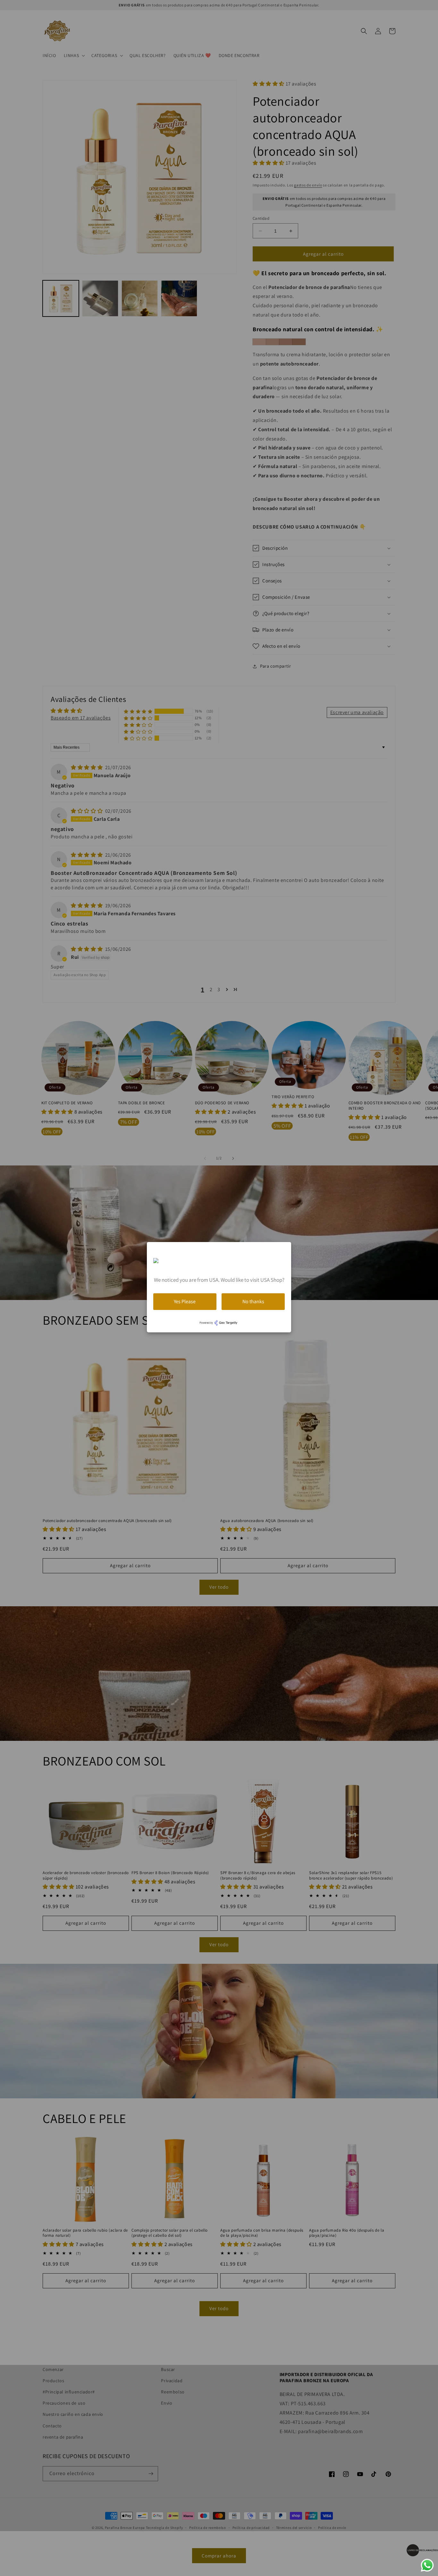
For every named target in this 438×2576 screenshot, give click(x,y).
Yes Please (185, 1301)
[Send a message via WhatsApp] (427, 2565)
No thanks (253, 1301)
